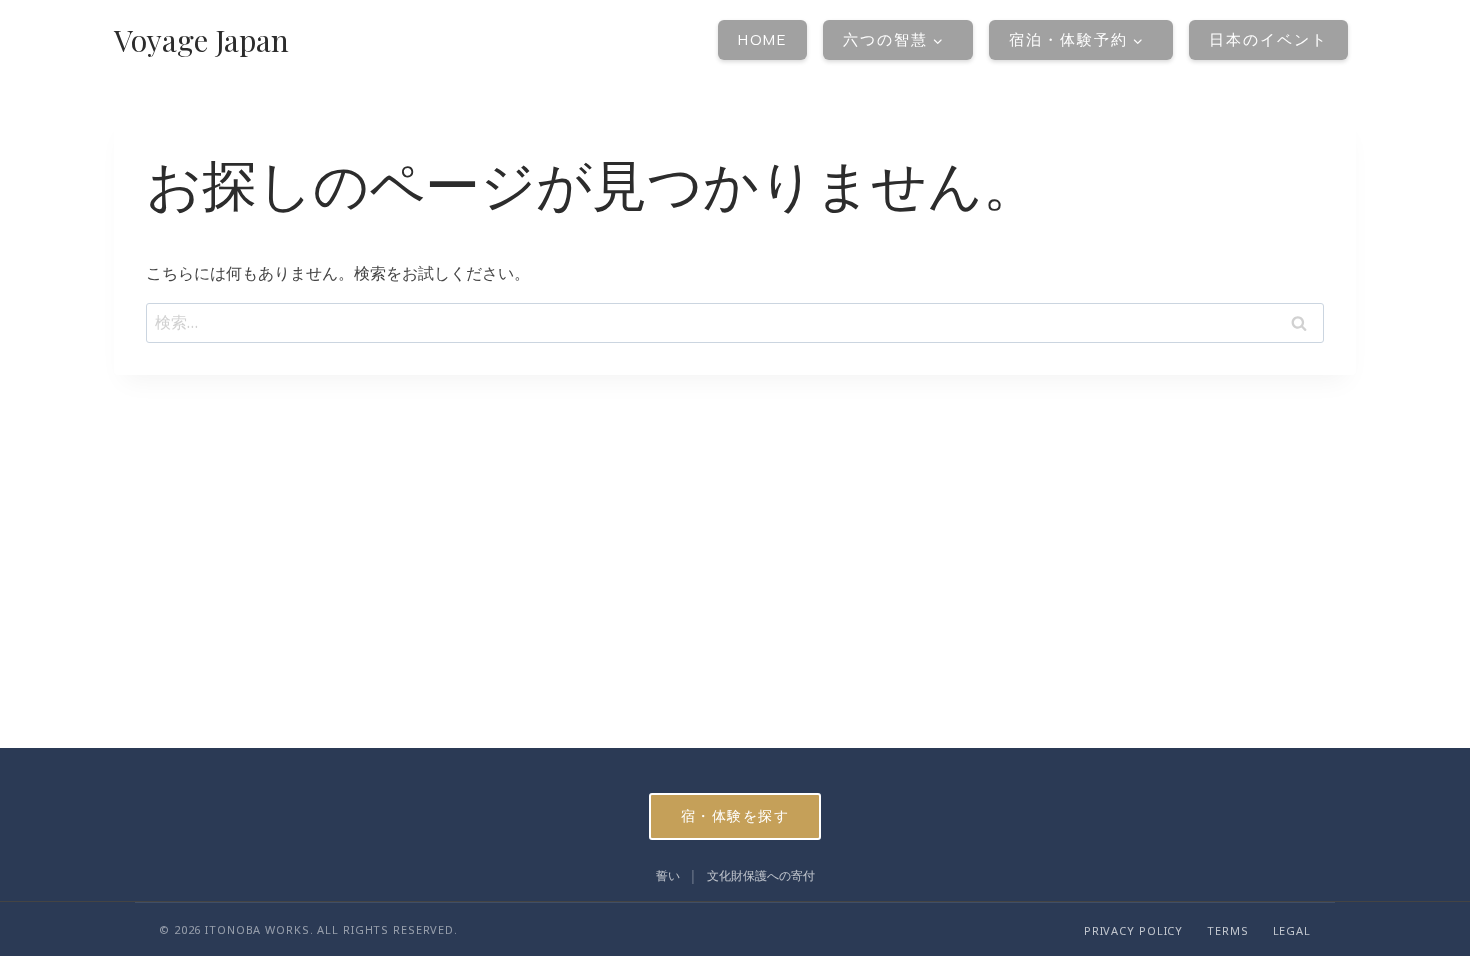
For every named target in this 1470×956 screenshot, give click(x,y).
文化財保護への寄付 (761, 875)
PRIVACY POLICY (1133, 930)
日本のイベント (1268, 39)
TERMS (1227, 930)
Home (762, 39)
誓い (668, 875)
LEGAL (1292, 930)
